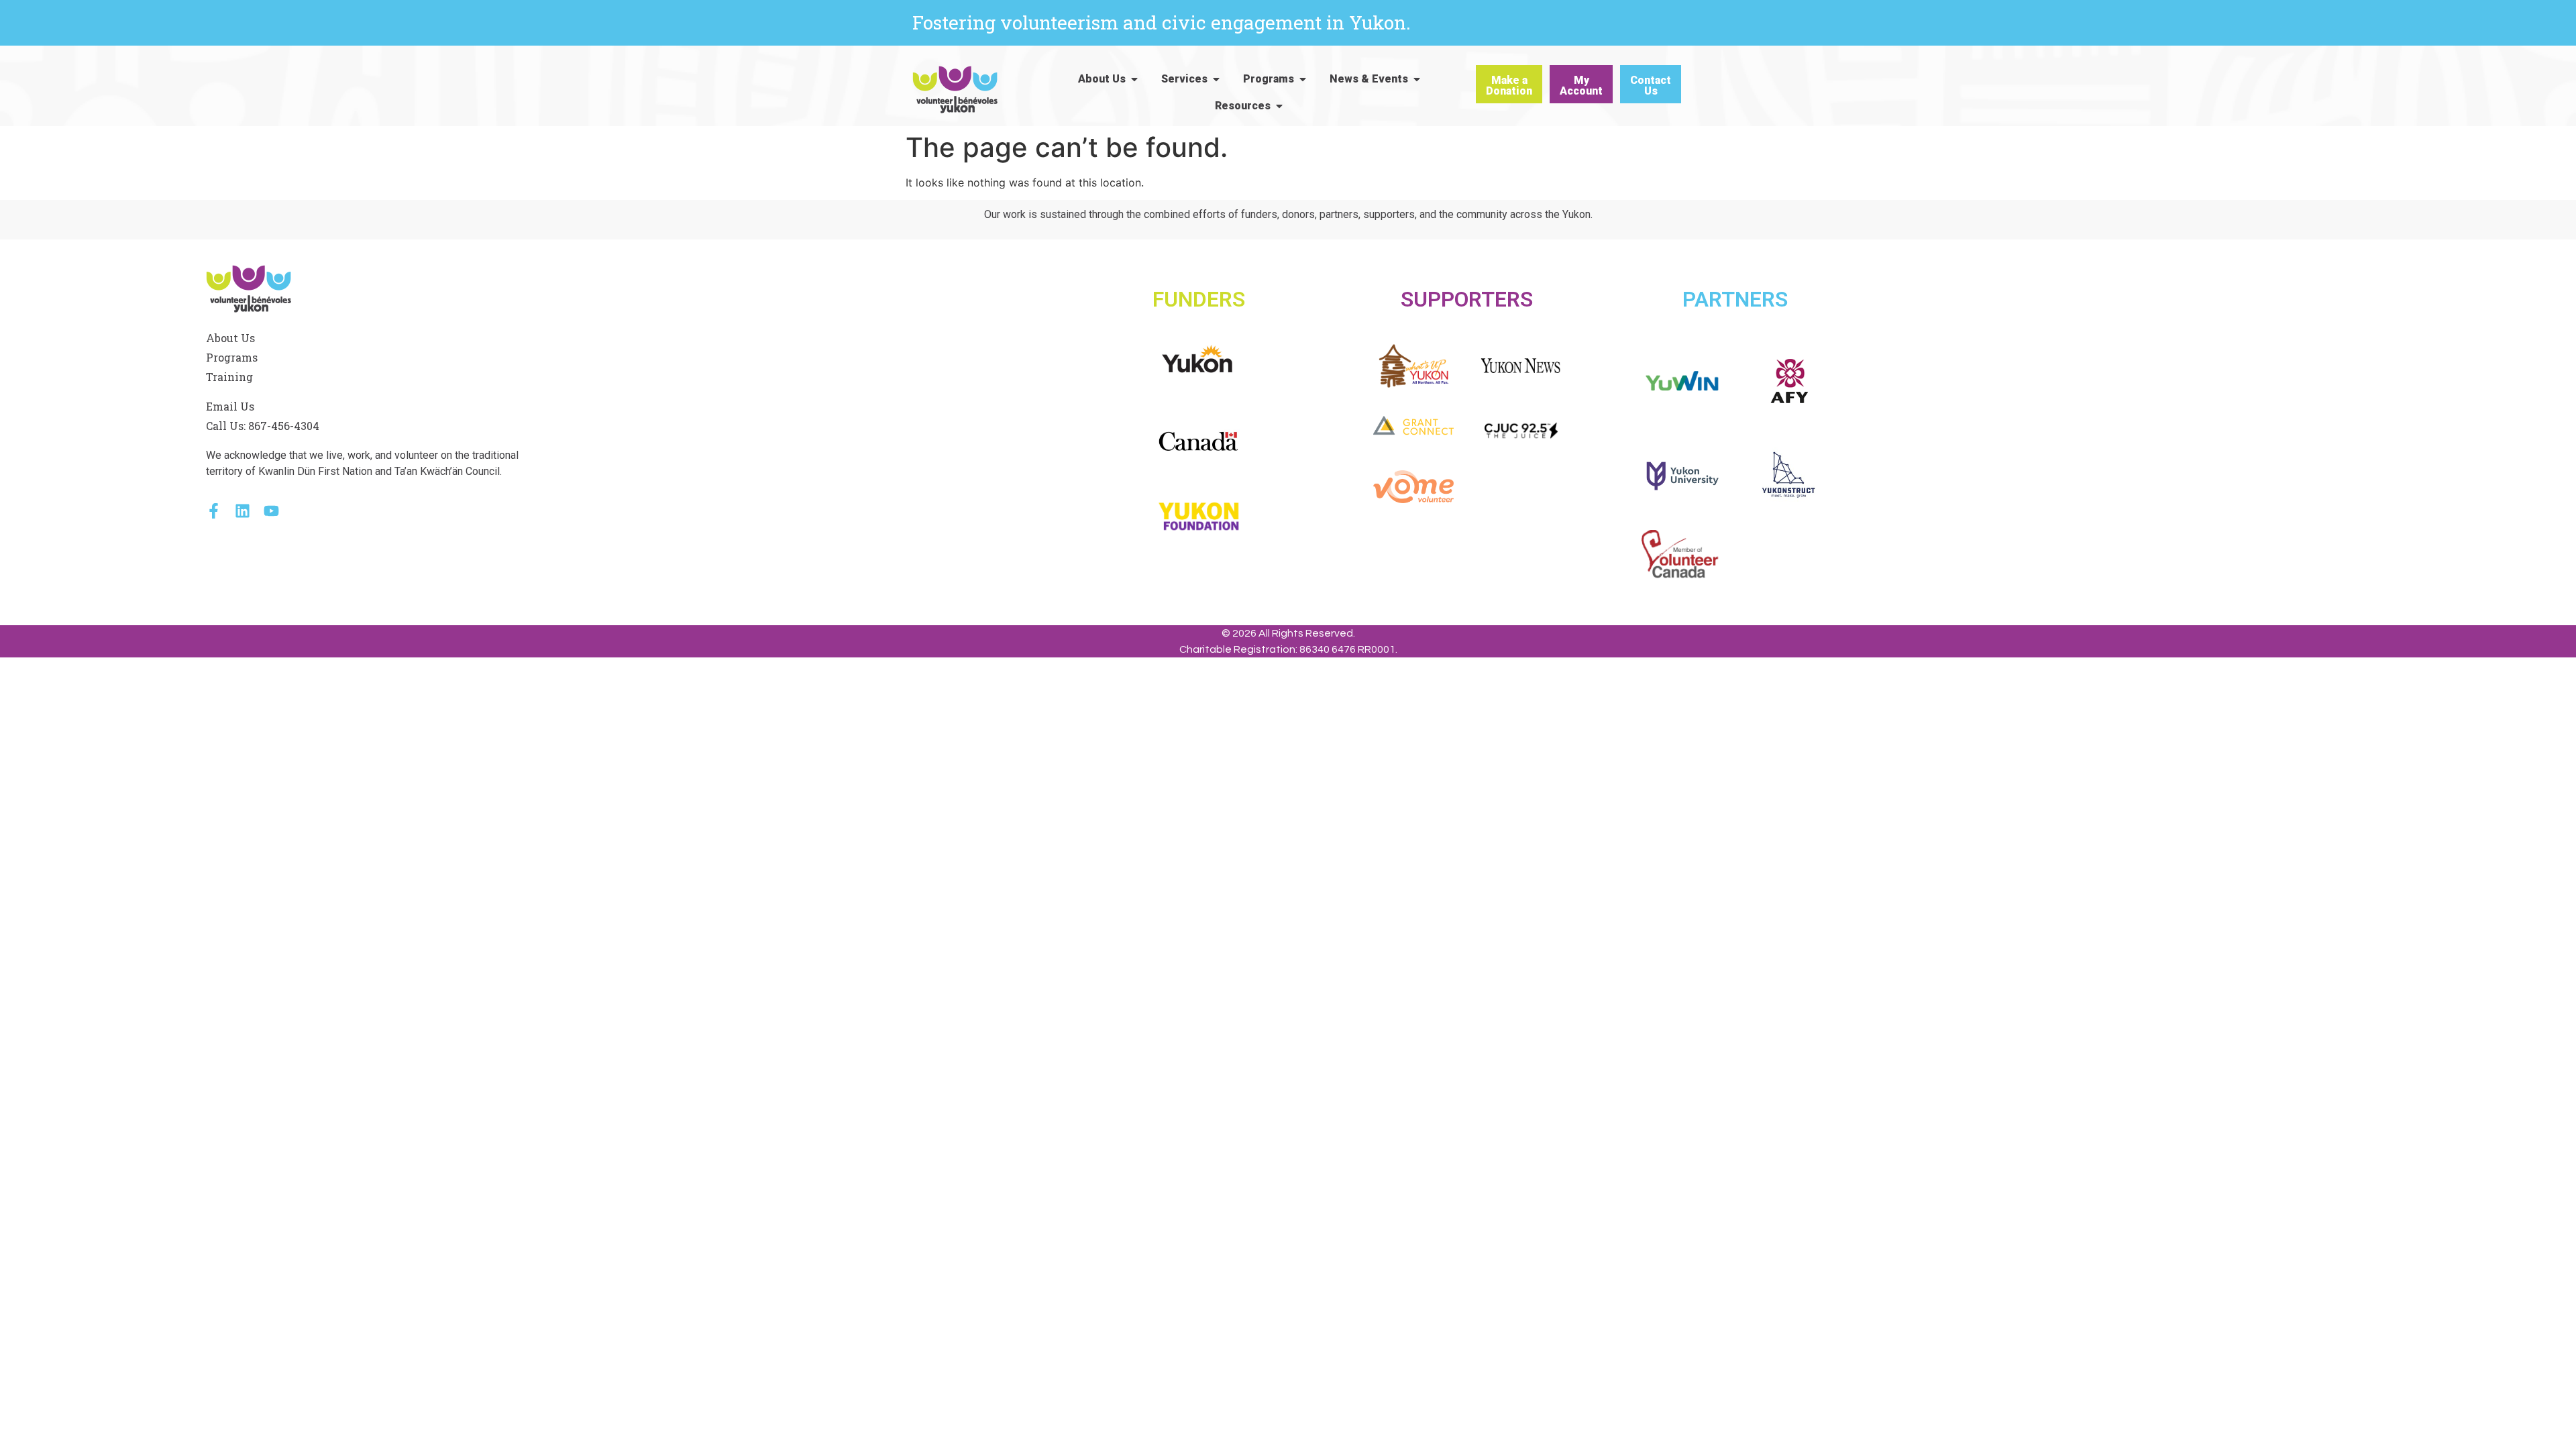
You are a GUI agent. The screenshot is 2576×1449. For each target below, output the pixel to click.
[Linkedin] (243, 511)
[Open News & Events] (1417, 79)
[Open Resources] (1279, 106)
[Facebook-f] (214, 511)
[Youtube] (271, 511)
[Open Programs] (1303, 79)
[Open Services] (1216, 79)
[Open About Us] (1134, 79)
